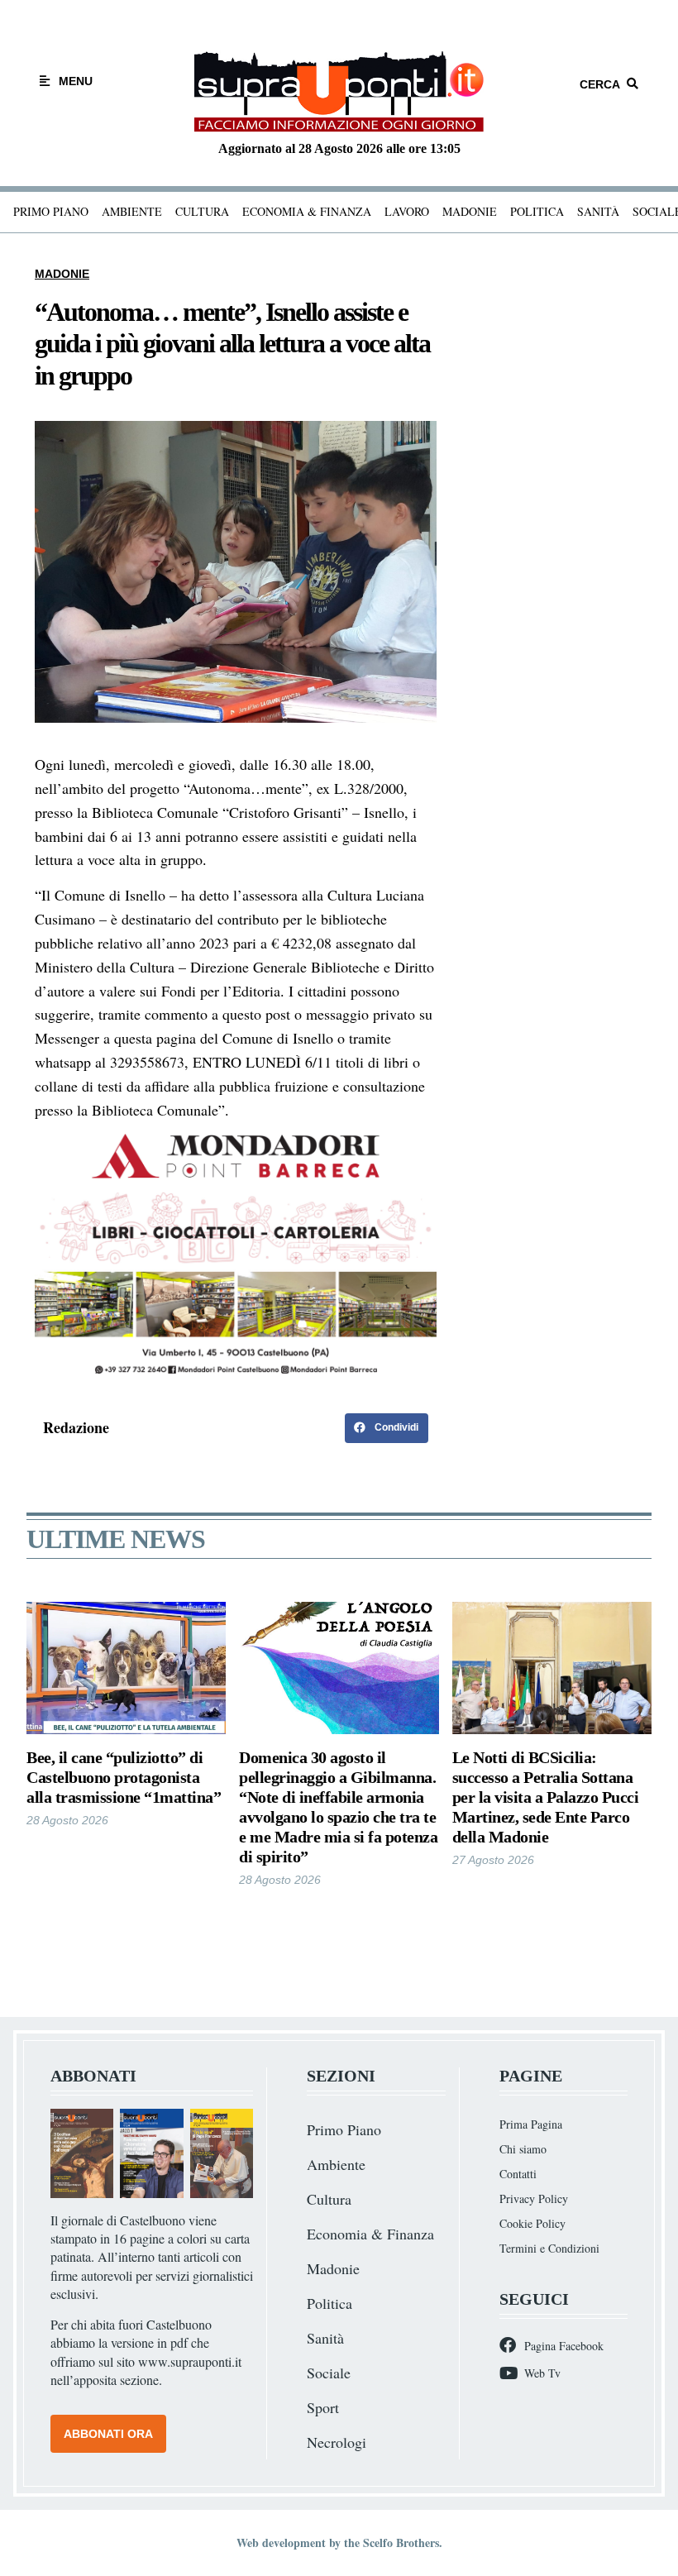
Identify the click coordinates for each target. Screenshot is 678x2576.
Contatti (518, 2174)
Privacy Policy (534, 2198)
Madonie (470, 211)
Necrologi (337, 2442)
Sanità (598, 211)
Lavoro (407, 211)
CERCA (600, 84)
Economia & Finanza (307, 211)
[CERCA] (633, 84)
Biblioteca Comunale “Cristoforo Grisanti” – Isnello (248, 812)
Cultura (202, 211)
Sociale (329, 2373)
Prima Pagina (531, 2124)
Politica (537, 211)
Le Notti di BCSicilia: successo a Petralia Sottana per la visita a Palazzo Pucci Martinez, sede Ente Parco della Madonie (546, 1797)
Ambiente (132, 211)
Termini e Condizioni (549, 2248)
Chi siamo (523, 2149)
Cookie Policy (532, 2223)
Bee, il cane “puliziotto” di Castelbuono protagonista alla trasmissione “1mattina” (124, 1777)
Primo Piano (51, 211)
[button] (387, 1428)
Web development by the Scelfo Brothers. (339, 2543)
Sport (323, 2407)
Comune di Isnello (110, 895)
